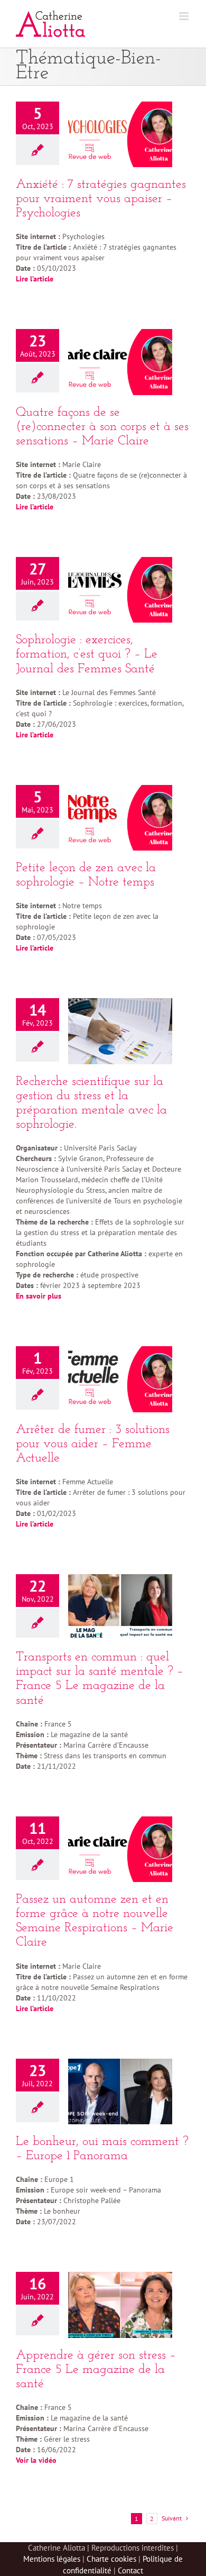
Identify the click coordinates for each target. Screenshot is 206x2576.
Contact (130, 2570)
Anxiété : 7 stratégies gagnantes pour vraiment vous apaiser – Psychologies (101, 199)
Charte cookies (111, 2559)
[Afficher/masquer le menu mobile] (185, 16)
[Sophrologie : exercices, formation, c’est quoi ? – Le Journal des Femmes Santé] (120, 590)
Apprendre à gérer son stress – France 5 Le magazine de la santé (96, 2370)
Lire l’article (36, 507)
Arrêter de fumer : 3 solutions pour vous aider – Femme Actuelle (93, 1444)
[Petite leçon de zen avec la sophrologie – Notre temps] (120, 818)
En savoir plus (39, 1296)
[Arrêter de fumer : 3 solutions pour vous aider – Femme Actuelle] (120, 1379)
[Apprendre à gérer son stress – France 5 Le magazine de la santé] (120, 2305)
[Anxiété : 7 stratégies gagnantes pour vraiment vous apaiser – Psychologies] (120, 134)
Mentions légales (52, 2559)
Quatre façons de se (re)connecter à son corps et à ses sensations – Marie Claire (102, 427)
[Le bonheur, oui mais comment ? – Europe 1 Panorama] (120, 2091)
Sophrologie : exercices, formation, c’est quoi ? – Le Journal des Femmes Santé (87, 654)
